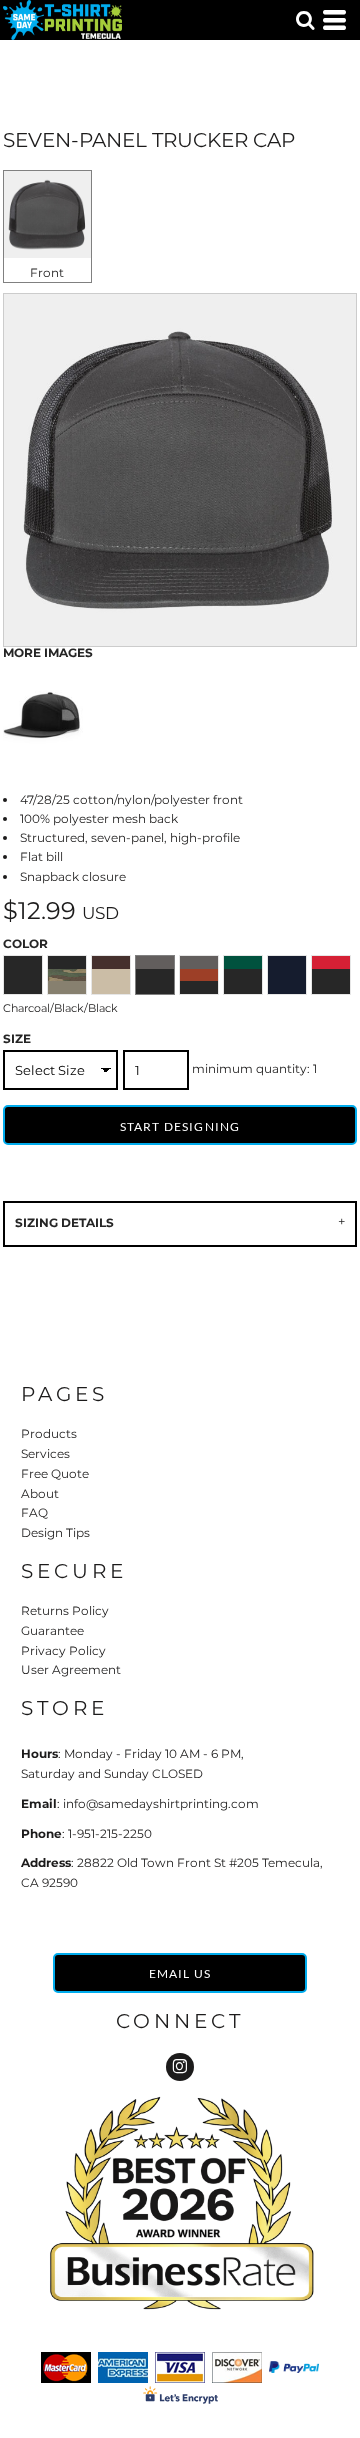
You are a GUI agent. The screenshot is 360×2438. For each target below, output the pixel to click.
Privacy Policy (63, 1650)
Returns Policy (65, 1610)
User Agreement (71, 1669)
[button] (305, 20)
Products (49, 1433)
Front (47, 272)
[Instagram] (180, 2067)
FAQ (34, 1512)
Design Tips (55, 1532)
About (40, 1493)
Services (45, 1453)
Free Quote (55, 1473)
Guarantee (52, 1630)
